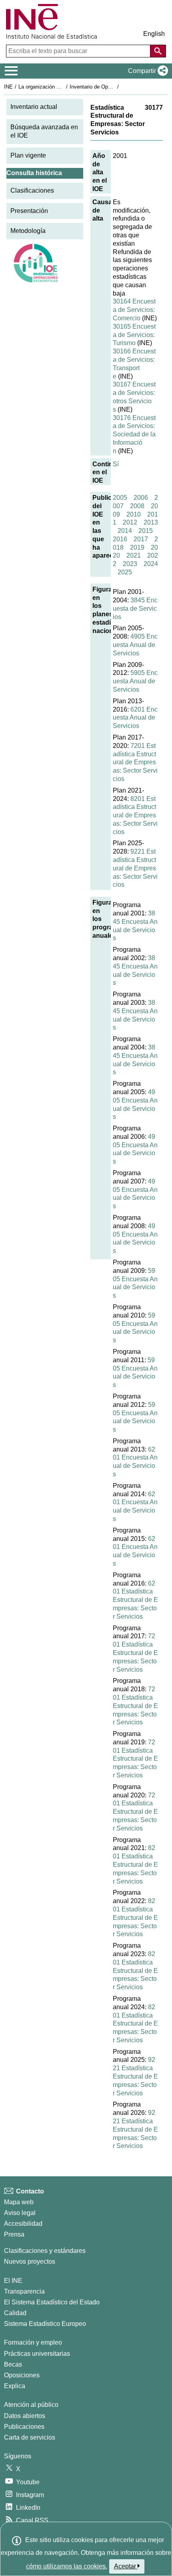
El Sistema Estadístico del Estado (52, 2302)
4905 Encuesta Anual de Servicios (135, 645)
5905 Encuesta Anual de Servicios (135, 681)
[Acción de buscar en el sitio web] (158, 51)
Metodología (28, 231)
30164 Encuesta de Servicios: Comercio (134, 310)
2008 (137, 506)
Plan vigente (28, 155)
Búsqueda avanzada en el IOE (44, 131)
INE (8, 87)
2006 (141, 498)
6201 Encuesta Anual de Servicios (135, 718)
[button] (146, 71)
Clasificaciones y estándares (45, 2251)
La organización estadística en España (63, 87)
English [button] (154, 34)
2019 (137, 547)
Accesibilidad (23, 2224)
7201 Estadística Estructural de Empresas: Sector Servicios (135, 762)
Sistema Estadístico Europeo (45, 2324)
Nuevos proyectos (30, 2261)
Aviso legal (20, 2213)
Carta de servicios (30, 2437)
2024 (151, 564)
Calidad (15, 2313)
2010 (134, 514)
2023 (130, 564)
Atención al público (31, 2405)
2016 (120, 539)
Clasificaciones (32, 190)
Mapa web (19, 2202)
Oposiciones (22, 2375)
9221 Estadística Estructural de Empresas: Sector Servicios (135, 868)
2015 (146, 531)
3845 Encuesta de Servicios (135, 608)
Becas (13, 2364)
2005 (120, 498)
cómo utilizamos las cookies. (67, 2566)
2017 (141, 539)
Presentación (29, 211)
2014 (125, 531)
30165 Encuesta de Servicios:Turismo (134, 335)
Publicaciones (24, 2427)
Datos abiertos (25, 2416)
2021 (134, 555)
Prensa (14, 2234)
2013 (151, 522)
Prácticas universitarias (37, 2354)
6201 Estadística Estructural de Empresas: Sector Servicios (135, 1600)
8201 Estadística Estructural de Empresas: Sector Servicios (135, 815)
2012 (130, 522)
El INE (13, 2281)
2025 (125, 572)
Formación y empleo (33, 2342)
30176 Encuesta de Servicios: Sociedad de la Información (134, 434)
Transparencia (24, 2291)
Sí (116, 464)
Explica (15, 2386)
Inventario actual (34, 107)
